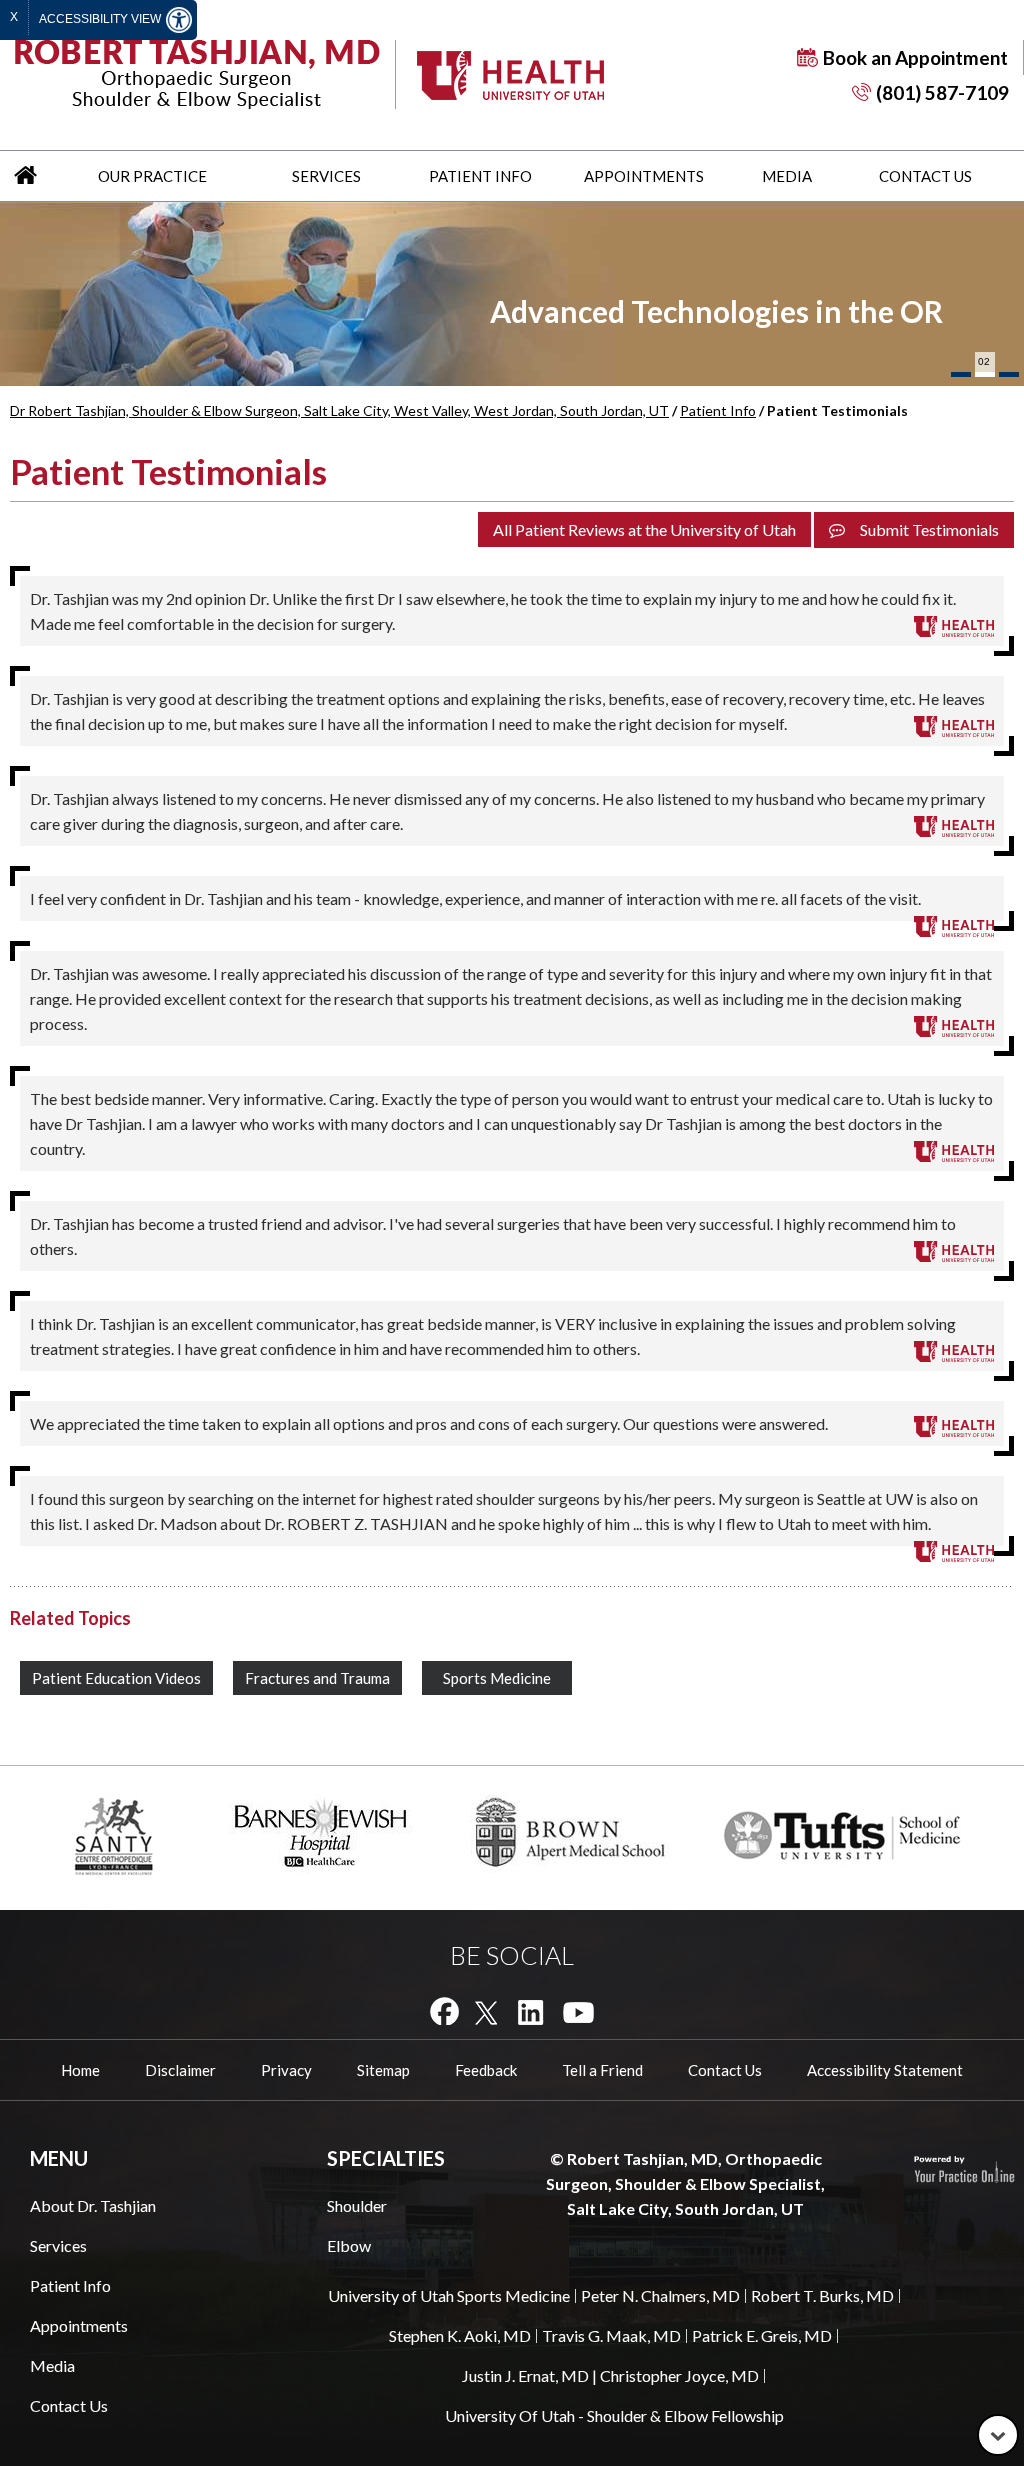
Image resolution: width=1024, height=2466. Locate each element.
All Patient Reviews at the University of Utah (644, 529)
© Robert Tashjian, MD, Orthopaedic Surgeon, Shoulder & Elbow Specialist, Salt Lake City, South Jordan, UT (685, 2183)
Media (787, 176)
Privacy (286, 2070)
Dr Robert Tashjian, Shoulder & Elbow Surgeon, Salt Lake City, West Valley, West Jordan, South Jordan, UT (339, 410)
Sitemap (383, 2070)
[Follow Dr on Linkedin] (530, 2011)
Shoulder (357, 2205)
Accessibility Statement (885, 2070)
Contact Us (925, 176)
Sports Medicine (497, 1678)
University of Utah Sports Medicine (449, 2295)
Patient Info (480, 176)
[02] (985, 374)
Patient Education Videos (116, 1678)
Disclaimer (180, 2070)
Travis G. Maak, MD (611, 2335)
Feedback (486, 2070)
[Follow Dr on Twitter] (486, 2011)
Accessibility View (101, 19)
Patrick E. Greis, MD (762, 2335)
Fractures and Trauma (317, 1678)
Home (25, 176)
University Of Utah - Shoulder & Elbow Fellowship (614, 2415)
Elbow (349, 2245)
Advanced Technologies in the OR (716, 311)
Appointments (644, 176)
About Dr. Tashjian (93, 2205)
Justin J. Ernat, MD (525, 2375)
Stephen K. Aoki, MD (460, 2335)
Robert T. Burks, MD (822, 2295)
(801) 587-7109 (942, 92)
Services (326, 176)
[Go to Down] (998, 2435)
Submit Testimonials (929, 529)
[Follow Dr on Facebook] (444, 2011)
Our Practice (152, 176)
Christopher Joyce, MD (679, 2375)
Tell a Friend (602, 2070)
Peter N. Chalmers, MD (660, 2295)
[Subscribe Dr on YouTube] (578, 2011)
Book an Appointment (915, 57)
